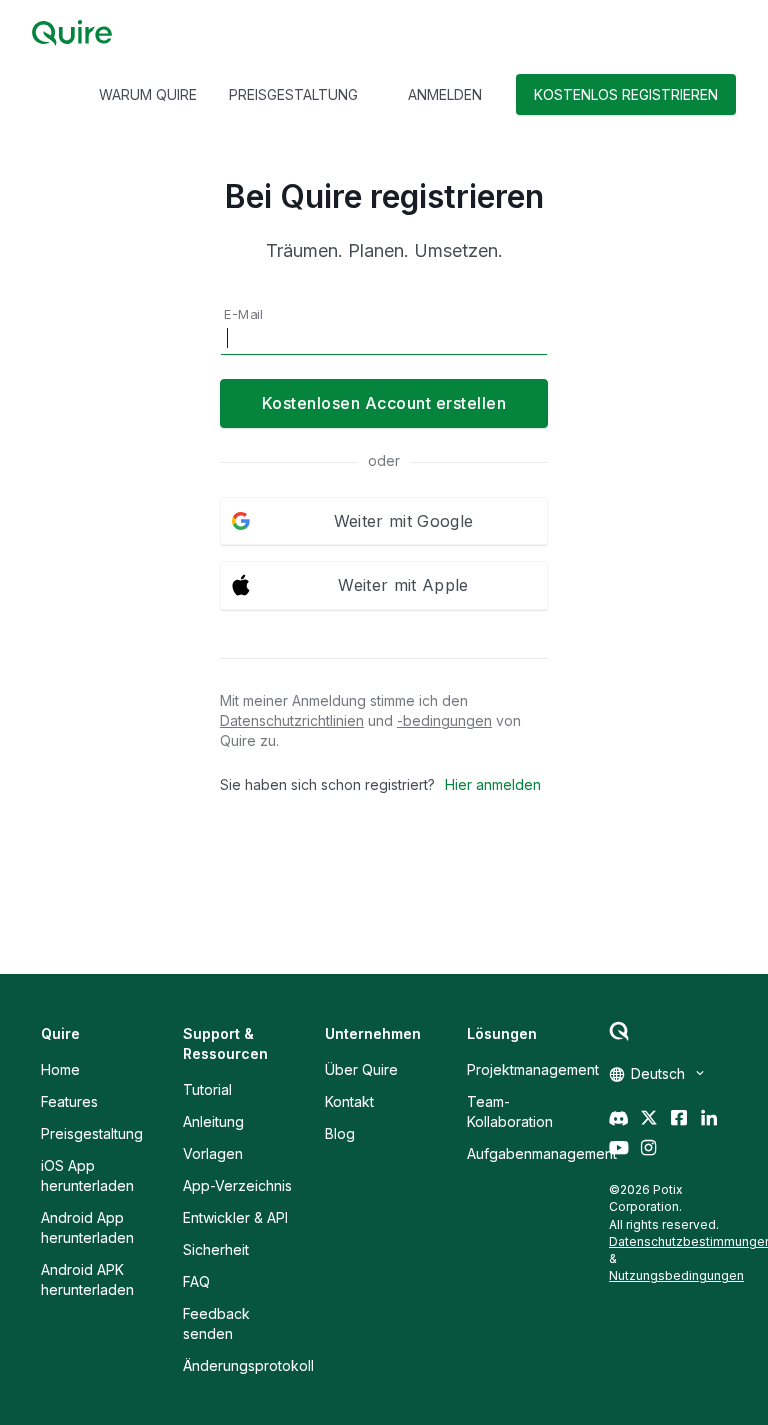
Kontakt (349, 1101)
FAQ (196, 1281)
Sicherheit (216, 1249)
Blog (340, 1133)
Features (69, 1101)
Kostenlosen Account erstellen (384, 403)
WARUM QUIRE (148, 94)
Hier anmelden (493, 784)
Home (60, 1069)
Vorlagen (213, 1153)
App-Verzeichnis (237, 1185)
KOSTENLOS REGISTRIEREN (626, 94)
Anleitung (213, 1121)
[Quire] (72, 33)
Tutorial (207, 1089)
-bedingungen (444, 720)
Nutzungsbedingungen (676, 1275)
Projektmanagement (533, 1069)
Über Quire (361, 1069)
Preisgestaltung (92, 1133)
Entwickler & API (235, 1217)
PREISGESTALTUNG (293, 94)
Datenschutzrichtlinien (292, 720)
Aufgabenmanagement (542, 1153)
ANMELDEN (445, 94)
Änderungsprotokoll (248, 1365)
